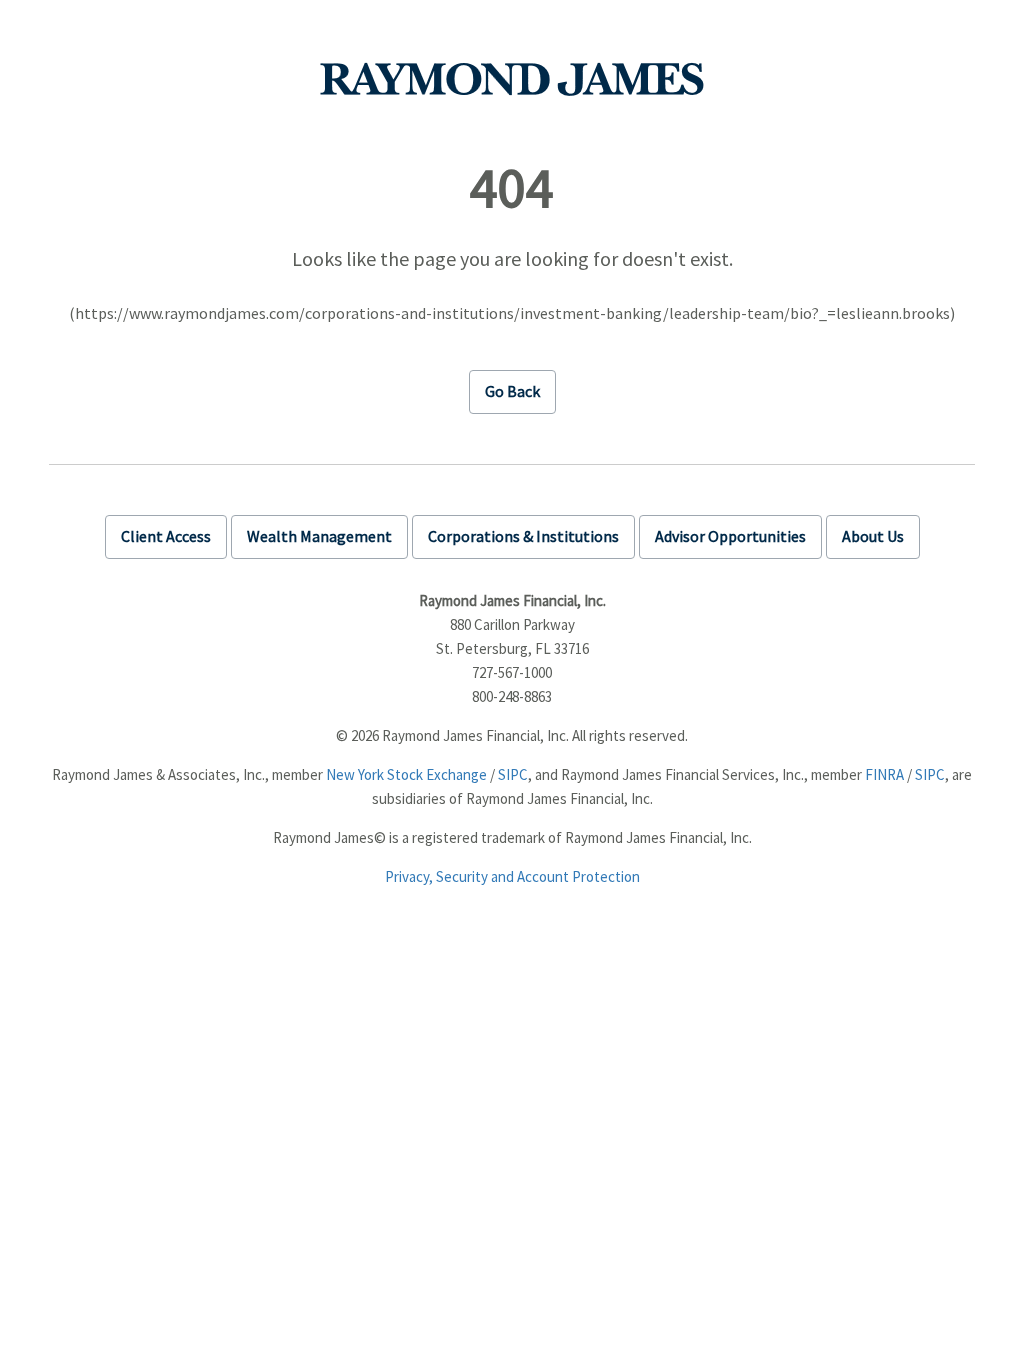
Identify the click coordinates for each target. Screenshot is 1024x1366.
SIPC (513, 774)
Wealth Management (319, 536)
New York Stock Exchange (406, 774)
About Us (873, 536)
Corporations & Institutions (523, 536)
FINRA (884, 774)
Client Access (166, 536)
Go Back (512, 391)
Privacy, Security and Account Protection (512, 876)
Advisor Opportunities (730, 536)
